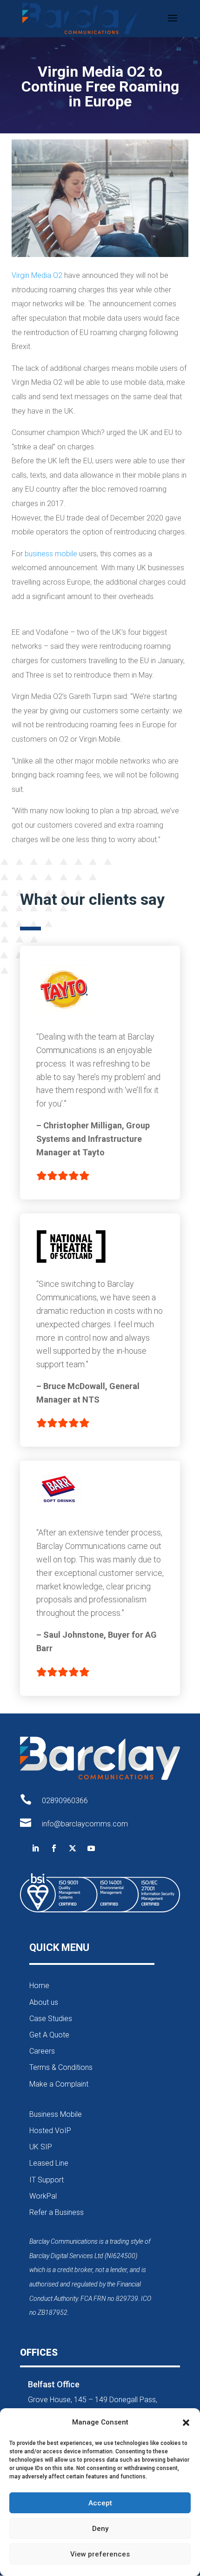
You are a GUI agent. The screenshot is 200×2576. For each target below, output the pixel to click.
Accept (100, 2503)
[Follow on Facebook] (54, 1848)
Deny (100, 2529)
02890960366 (65, 1801)
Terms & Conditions (61, 2067)
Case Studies (51, 2019)
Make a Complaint (59, 2084)
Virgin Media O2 (37, 275)
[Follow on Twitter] (73, 1848)
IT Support (47, 2180)
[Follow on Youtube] (91, 1848)
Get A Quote (49, 2035)
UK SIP (41, 2147)
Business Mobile (56, 2114)
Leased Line (49, 2163)
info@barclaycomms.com (85, 1824)
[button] (186, 2423)
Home (39, 1986)
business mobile (51, 554)
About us (44, 2002)
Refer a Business (57, 2212)
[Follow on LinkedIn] (35, 1848)
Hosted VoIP (50, 2131)
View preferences (100, 2554)
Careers (42, 2051)
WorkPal (43, 2196)
